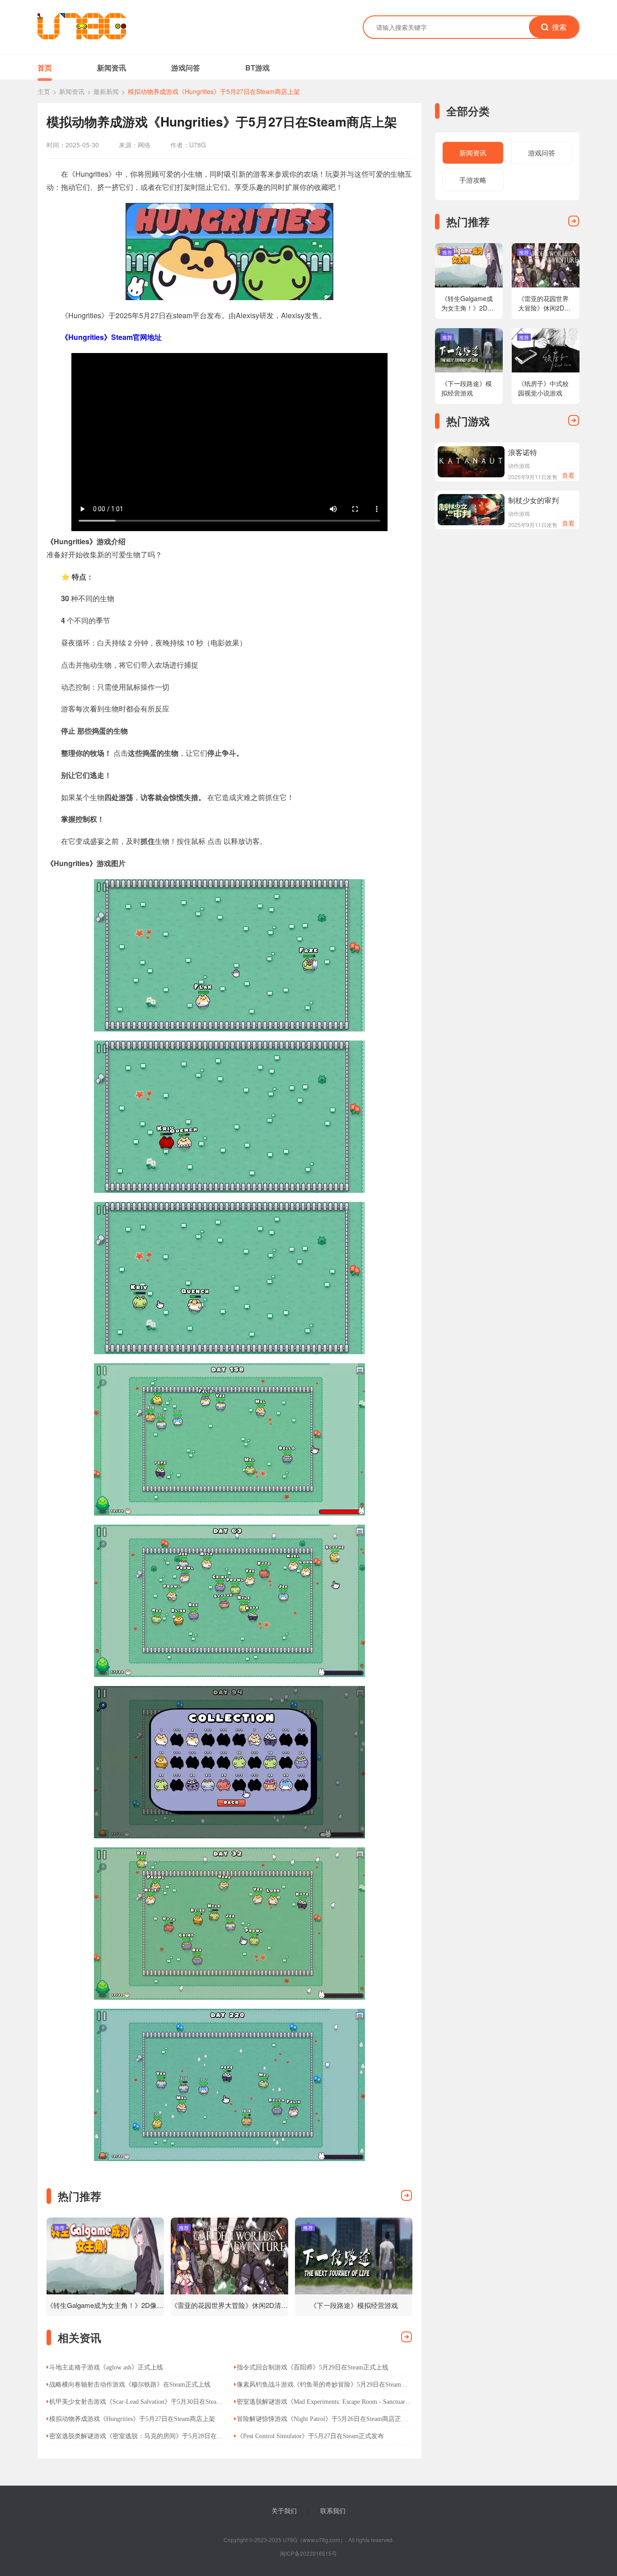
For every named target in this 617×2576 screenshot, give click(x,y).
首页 (45, 68)
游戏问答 (186, 68)
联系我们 (333, 2510)
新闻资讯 (112, 68)
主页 (44, 91)
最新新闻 (106, 91)
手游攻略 (473, 180)
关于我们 (284, 2510)
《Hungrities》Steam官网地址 (111, 337)
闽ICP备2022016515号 (308, 2553)
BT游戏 (257, 68)
